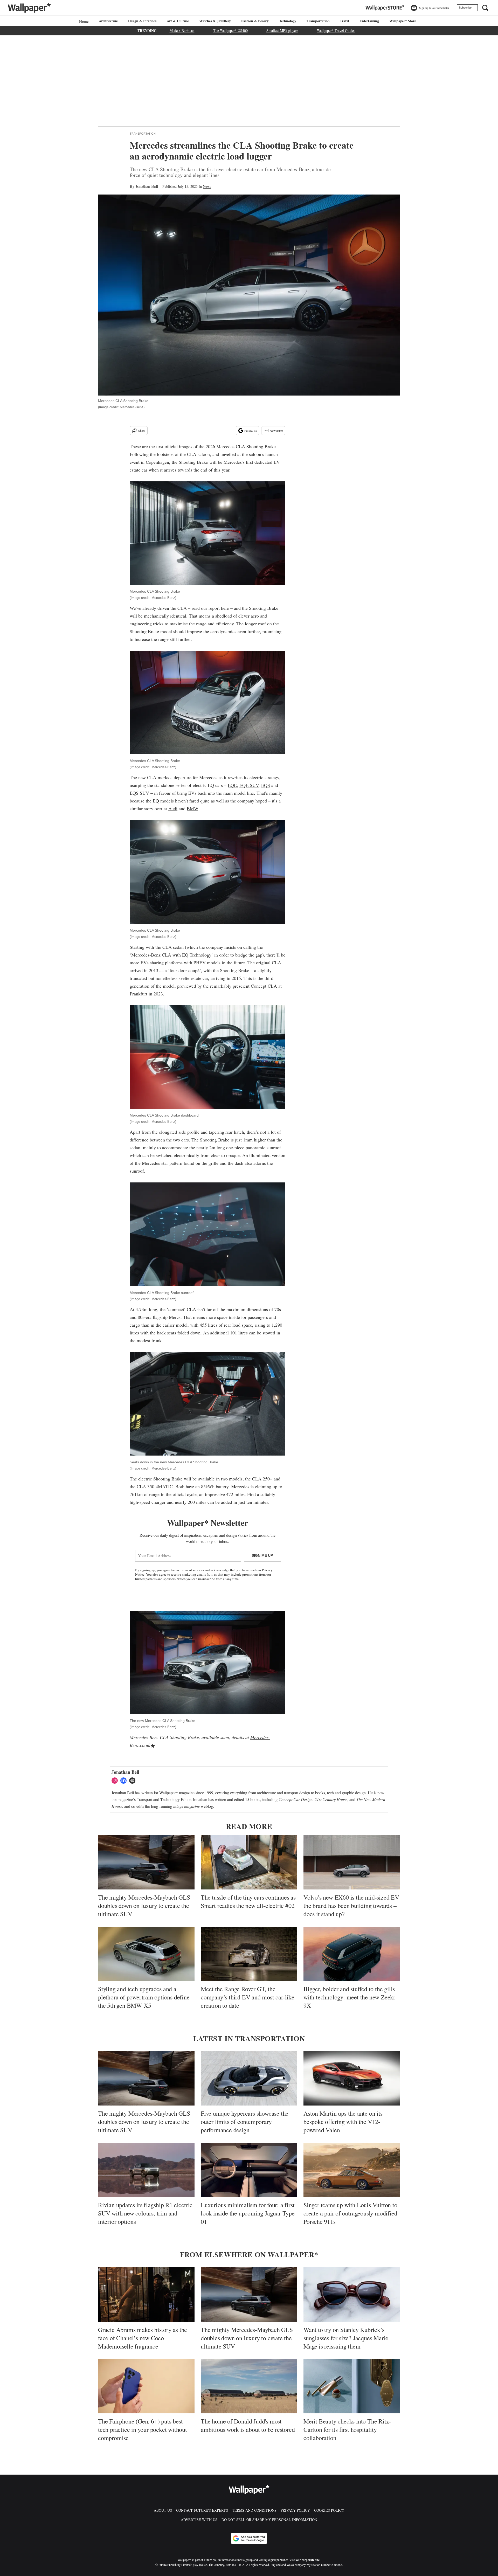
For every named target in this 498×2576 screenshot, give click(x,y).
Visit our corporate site (304, 2560)
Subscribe (465, 8)
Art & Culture (178, 21)
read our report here (210, 608)
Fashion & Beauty (255, 21)
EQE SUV (249, 785)
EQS (266, 785)
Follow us (251, 431)
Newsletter (276, 431)
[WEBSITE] (134, 1781)
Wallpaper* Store (403, 21)
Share (142, 431)
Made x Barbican (182, 30)
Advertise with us (199, 2520)
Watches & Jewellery (215, 21)
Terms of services (192, 1570)
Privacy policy (295, 2510)
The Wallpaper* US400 (230, 30)
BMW (192, 808)
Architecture (108, 21)
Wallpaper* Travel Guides (336, 30)
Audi (173, 808)
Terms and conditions (254, 2510)
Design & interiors (142, 21)
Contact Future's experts (202, 2510)
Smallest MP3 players (282, 30)
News (207, 186)
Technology (288, 21)
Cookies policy (329, 2510)
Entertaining (369, 21)
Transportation (318, 21)
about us (163, 2510)
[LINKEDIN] (125, 1781)
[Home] (83, 21)
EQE (232, 785)
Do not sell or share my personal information (269, 2520)
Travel (344, 21)
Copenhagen (157, 462)
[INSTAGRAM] (116, 1781)
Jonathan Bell (147, 186)
